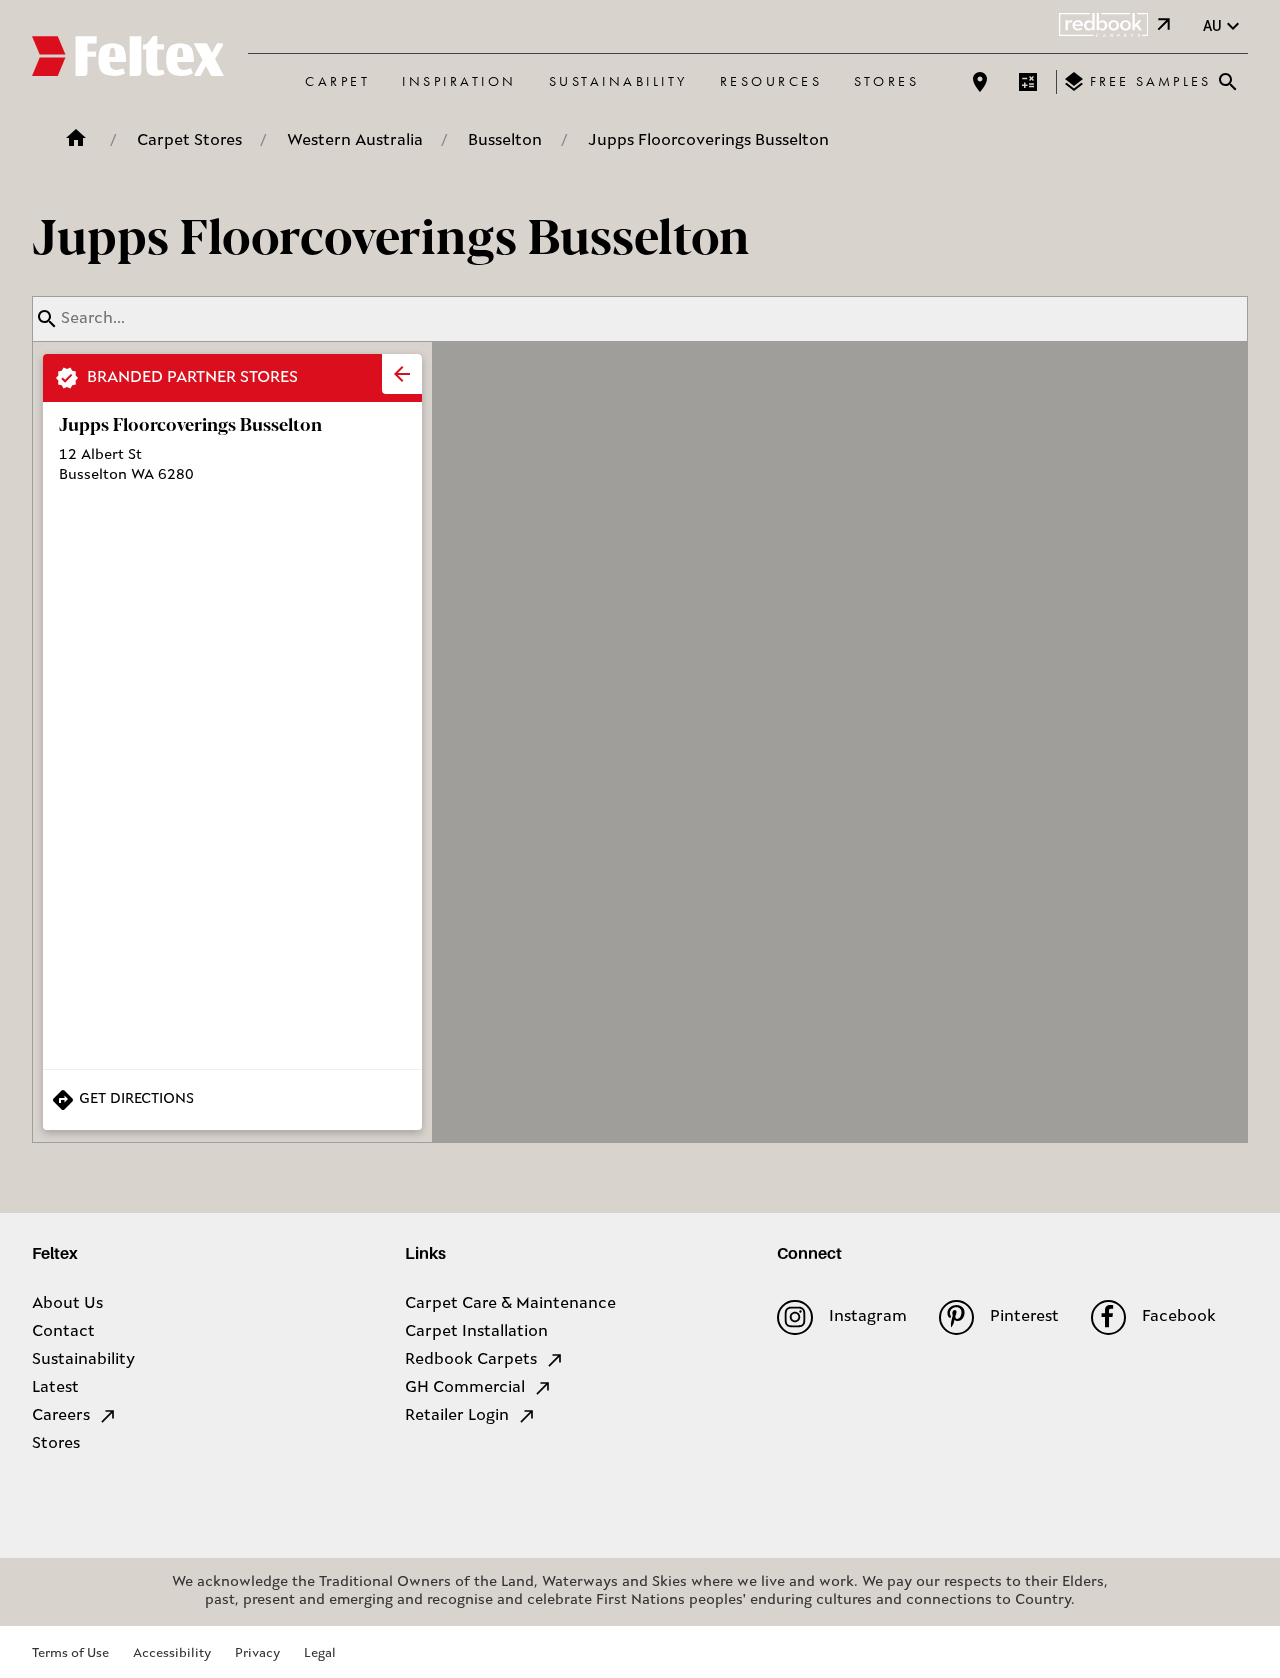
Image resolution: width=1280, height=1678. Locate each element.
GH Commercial (465, 1388)
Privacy (257, 1653)
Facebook (1179, 1317)
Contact (63, 1332)
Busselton (505, 141)
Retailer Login (457, 1416)
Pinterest (1024, 1317)
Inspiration (459, 81)
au (1212, 26)
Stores (886, 81)
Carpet (337, 81)
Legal (320, 1653)
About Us (67, 1304)
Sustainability (618, 81)
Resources (771, 81)
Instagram (867, 1317)
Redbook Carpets (471, 1360)
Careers (61, 1416)
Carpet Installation (476, 1332)
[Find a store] (980, 82)
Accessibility (172, 1653)
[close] (402, 374)
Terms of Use (70, 1653)
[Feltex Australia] (128, 59)
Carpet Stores (189, 141)
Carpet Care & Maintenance (510, 1304)
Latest (55, 1388)
